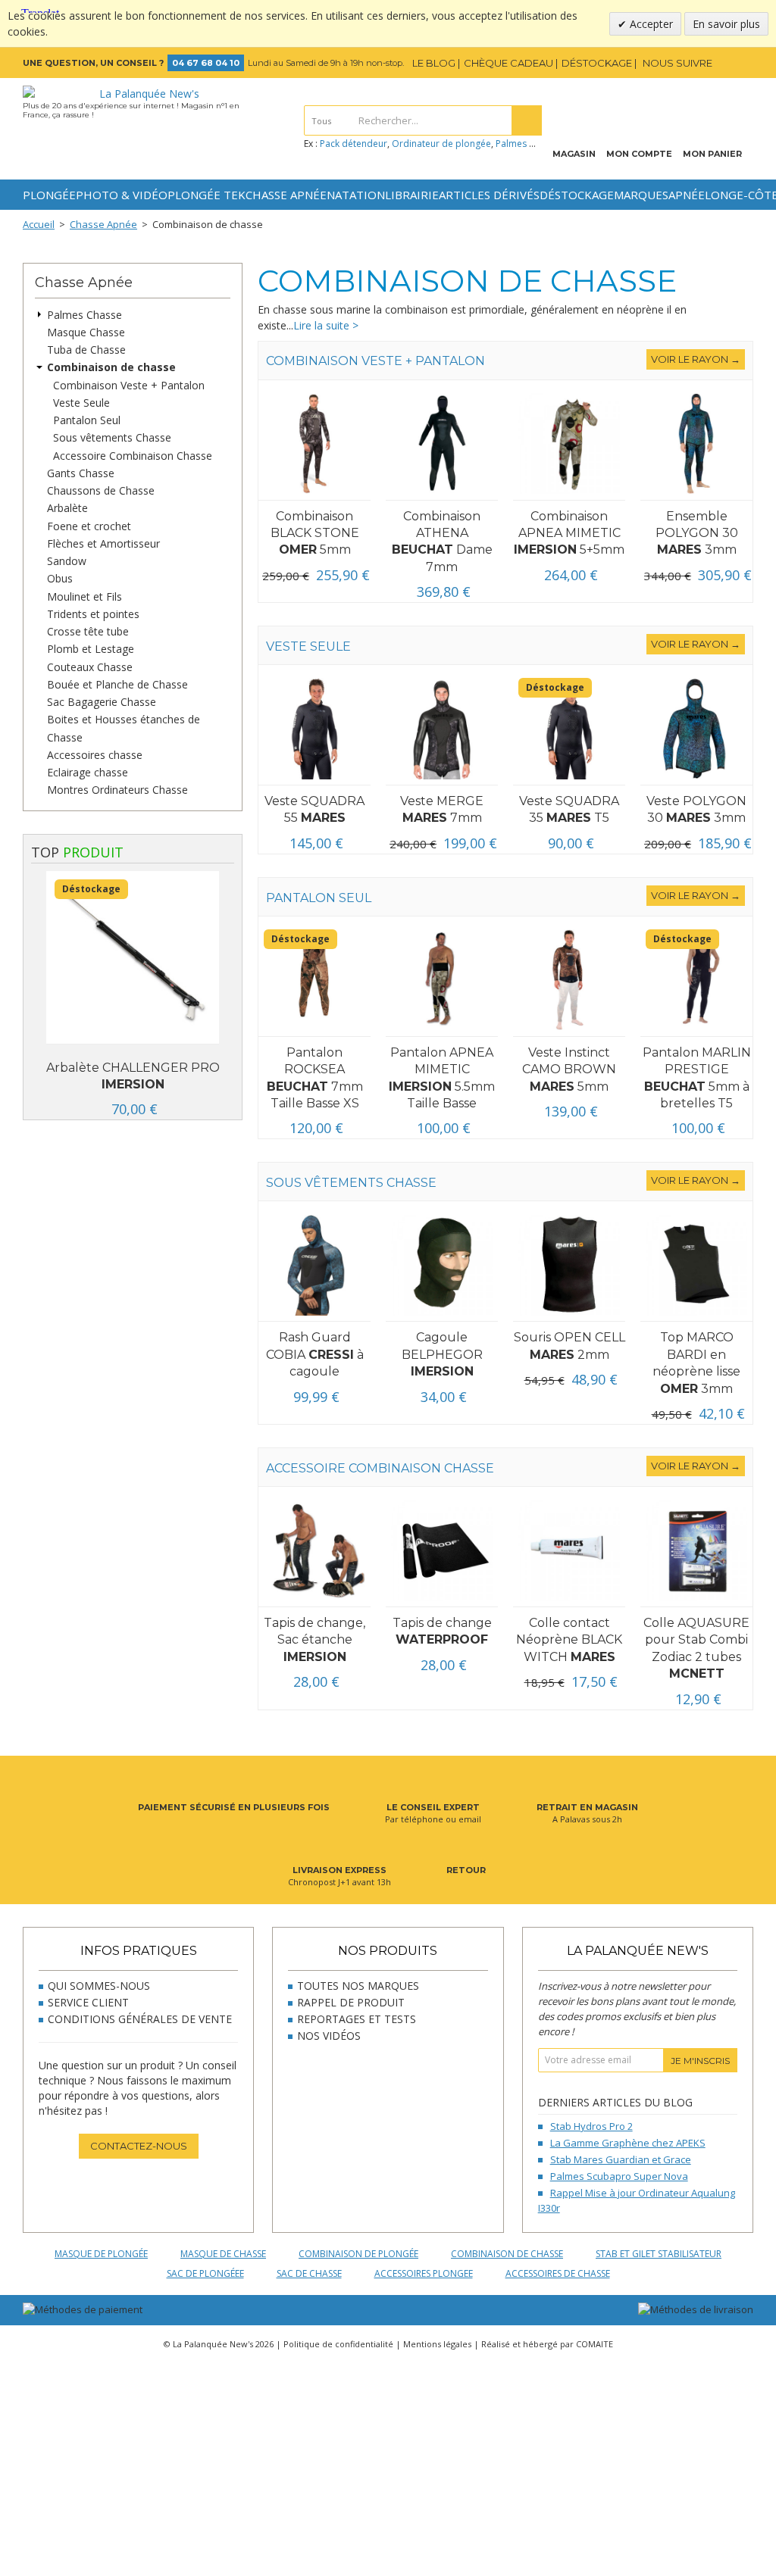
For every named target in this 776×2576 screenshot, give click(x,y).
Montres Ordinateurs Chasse (117, 790)
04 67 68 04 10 (206, 63)
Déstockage (577, 195)
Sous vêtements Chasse (112, 438)
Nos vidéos (329, 2036)
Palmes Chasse (84, 315)
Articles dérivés (489, 195)
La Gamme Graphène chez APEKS (628, 2143)
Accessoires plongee (424, 2273)
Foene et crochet (89, 526)
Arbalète (67, 509)
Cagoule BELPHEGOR (442, 1354)
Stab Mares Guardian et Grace (621, 2159)
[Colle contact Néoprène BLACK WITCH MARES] (569, 1551)
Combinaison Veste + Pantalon (129, 385)
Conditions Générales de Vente (140, 2019)
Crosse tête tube (88, 631)
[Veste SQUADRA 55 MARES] (314, 729)
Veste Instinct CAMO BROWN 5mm (569, 1069)
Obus (60, 579)
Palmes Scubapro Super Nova (619, 2176)
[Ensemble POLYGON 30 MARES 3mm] (696, 444)
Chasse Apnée (286, 195)
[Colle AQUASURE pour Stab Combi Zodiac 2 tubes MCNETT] (696, 1551)
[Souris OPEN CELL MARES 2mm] (569, 1265)
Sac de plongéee (205, 2273)
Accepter (650, 24)
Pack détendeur (354, 144)
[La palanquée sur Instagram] (744, 63)
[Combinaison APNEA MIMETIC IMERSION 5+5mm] (569, 444)
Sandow (67, 561)
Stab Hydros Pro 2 (591, 2126)
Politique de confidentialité (338, 2344)
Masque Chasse (86, 332)
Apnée (687, 195)
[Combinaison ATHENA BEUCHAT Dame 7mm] (442, 444)
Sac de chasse (309, 2273)
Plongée (49, 195)
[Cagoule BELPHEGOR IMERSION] (442, 1265)
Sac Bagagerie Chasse (102, 702)
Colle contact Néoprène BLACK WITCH (569, 1640)
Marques (641, 195)
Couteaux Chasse (90, 667)
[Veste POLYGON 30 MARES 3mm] (696, 729)
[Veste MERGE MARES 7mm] (442, 729)
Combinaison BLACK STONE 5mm (315, 533)
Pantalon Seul (87, 420)
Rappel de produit (351, 2002)
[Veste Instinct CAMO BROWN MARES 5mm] (569, 980)
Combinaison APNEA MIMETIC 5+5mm (569, 533)
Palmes (511, 144)
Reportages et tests (357, 2019)
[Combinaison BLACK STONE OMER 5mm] (314, 444)
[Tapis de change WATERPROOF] (442, 1551)
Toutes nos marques (358, 1986)
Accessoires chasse (95, 755)
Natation (356, 195)
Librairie (412, 195)
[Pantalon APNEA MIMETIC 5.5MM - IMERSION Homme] (442, 980)
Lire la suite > (326, 325)
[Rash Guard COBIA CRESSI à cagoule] (314, 1265)
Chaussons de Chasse (101, 490)
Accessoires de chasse (558, 2273)
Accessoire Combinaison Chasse (133, 456)
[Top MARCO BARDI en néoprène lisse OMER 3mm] (696, 1265)
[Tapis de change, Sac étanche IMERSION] (314, 1551)
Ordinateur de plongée (441, 144)
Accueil (39, 224)
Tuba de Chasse (86, 350)
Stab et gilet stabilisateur (659, 2254)
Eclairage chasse (88, 772)
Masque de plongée (101, 2254)
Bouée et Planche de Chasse (117, 684)
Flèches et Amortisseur (103, 543)
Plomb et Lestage (91, 649)
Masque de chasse (223, 2254)
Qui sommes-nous (99, 1986)
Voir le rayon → (696, 359)
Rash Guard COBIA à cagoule (315, 1354)
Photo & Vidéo (122, 195)
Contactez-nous (139, 2146)
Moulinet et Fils (84, 596)
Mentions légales (437, 2344)
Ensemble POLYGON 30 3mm (697, 533)
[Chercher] (527, 120)
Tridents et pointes (93, 614)
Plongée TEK (207, 195)
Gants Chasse (81, 473)
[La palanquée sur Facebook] (724, 63)
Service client (88, 2002)
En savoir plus (726, 24)
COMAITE (595, 2344)
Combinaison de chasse (111, 368)
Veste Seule (81, 403)
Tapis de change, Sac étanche (314, 1640)
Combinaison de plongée (358, 2254)
